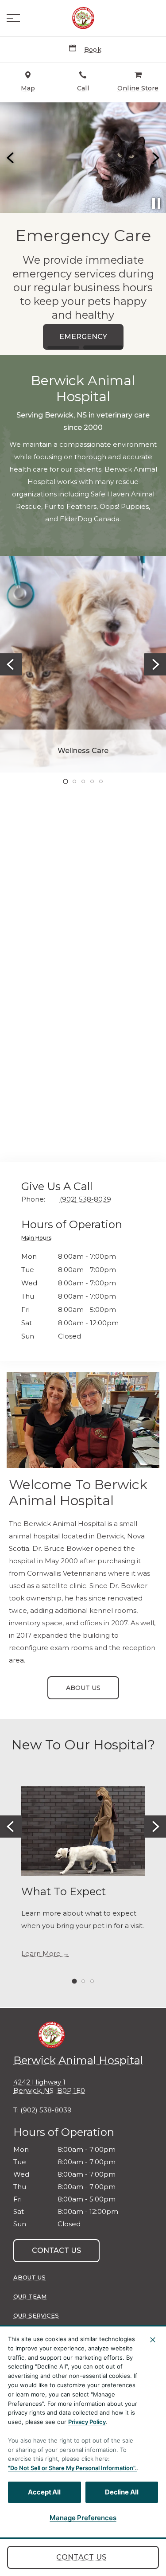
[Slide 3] (83, 781)
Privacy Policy (87, 2422)
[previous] (11, 158)
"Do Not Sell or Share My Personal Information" (71, 2468)
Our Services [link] (36, 2315)
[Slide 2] (103, 347)
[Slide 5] (101, 781)
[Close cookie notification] (153, 2340)
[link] (83, 18)
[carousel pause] (156, 203)
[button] (13, 18)
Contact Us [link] (81, 2557)
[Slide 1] (63, 348)
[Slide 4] (92, 781)
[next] (155, 158)
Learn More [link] (41, 1954)
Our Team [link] (30, 2296)
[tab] (39, 1239)
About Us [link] (83, 1688)
